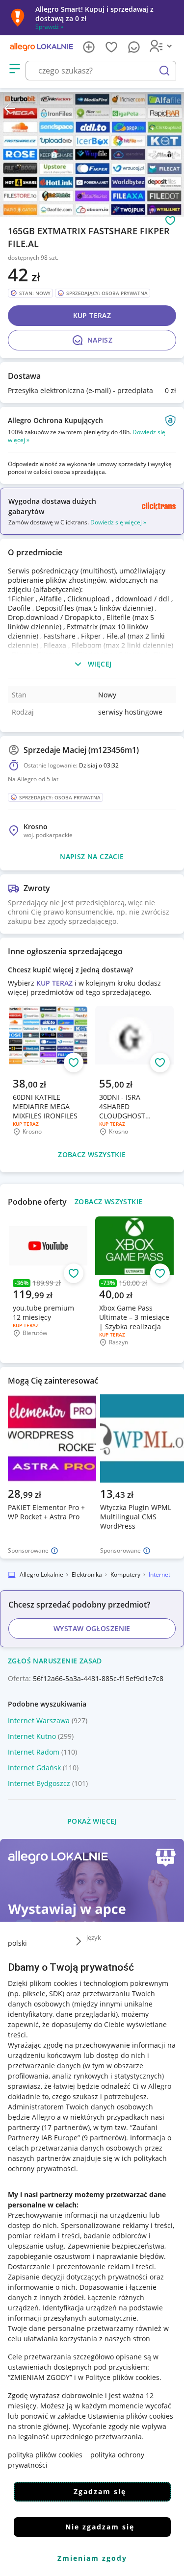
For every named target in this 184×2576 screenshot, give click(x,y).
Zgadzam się (100, 2491)
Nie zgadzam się (100, 2527)
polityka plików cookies (45, 2455)
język (94, 1937)
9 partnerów (104, 2138)
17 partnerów (66, 2127)
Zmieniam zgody (92, 2558)
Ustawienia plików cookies (131, 2416)
